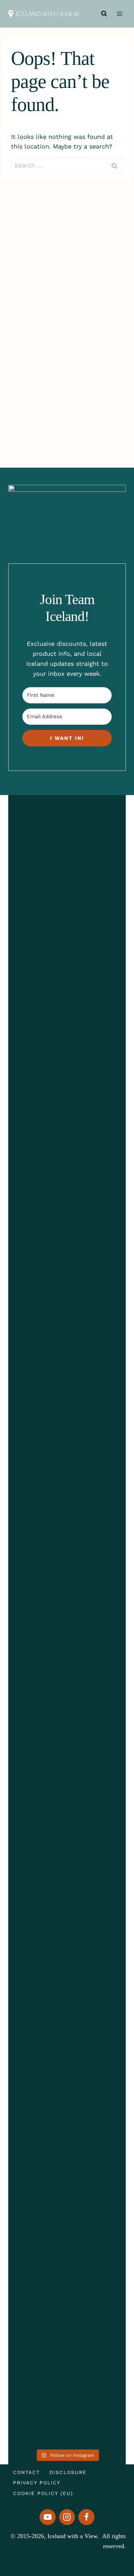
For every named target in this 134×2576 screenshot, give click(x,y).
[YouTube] (48, 2517)
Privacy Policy (37, 2483)
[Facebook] (86, 2517)
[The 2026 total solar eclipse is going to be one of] (37, 1087)
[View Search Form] (104, 14)
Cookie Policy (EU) (43, 2493)
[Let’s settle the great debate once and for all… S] (37, 2215)
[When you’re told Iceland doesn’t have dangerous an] (37, 1740)
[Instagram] (67, 2517)
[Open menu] (119, 14)
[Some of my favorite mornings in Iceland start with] (97, 1147)
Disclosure (68, 2472)
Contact (26, 2472)
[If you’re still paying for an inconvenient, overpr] (97, 1726)
